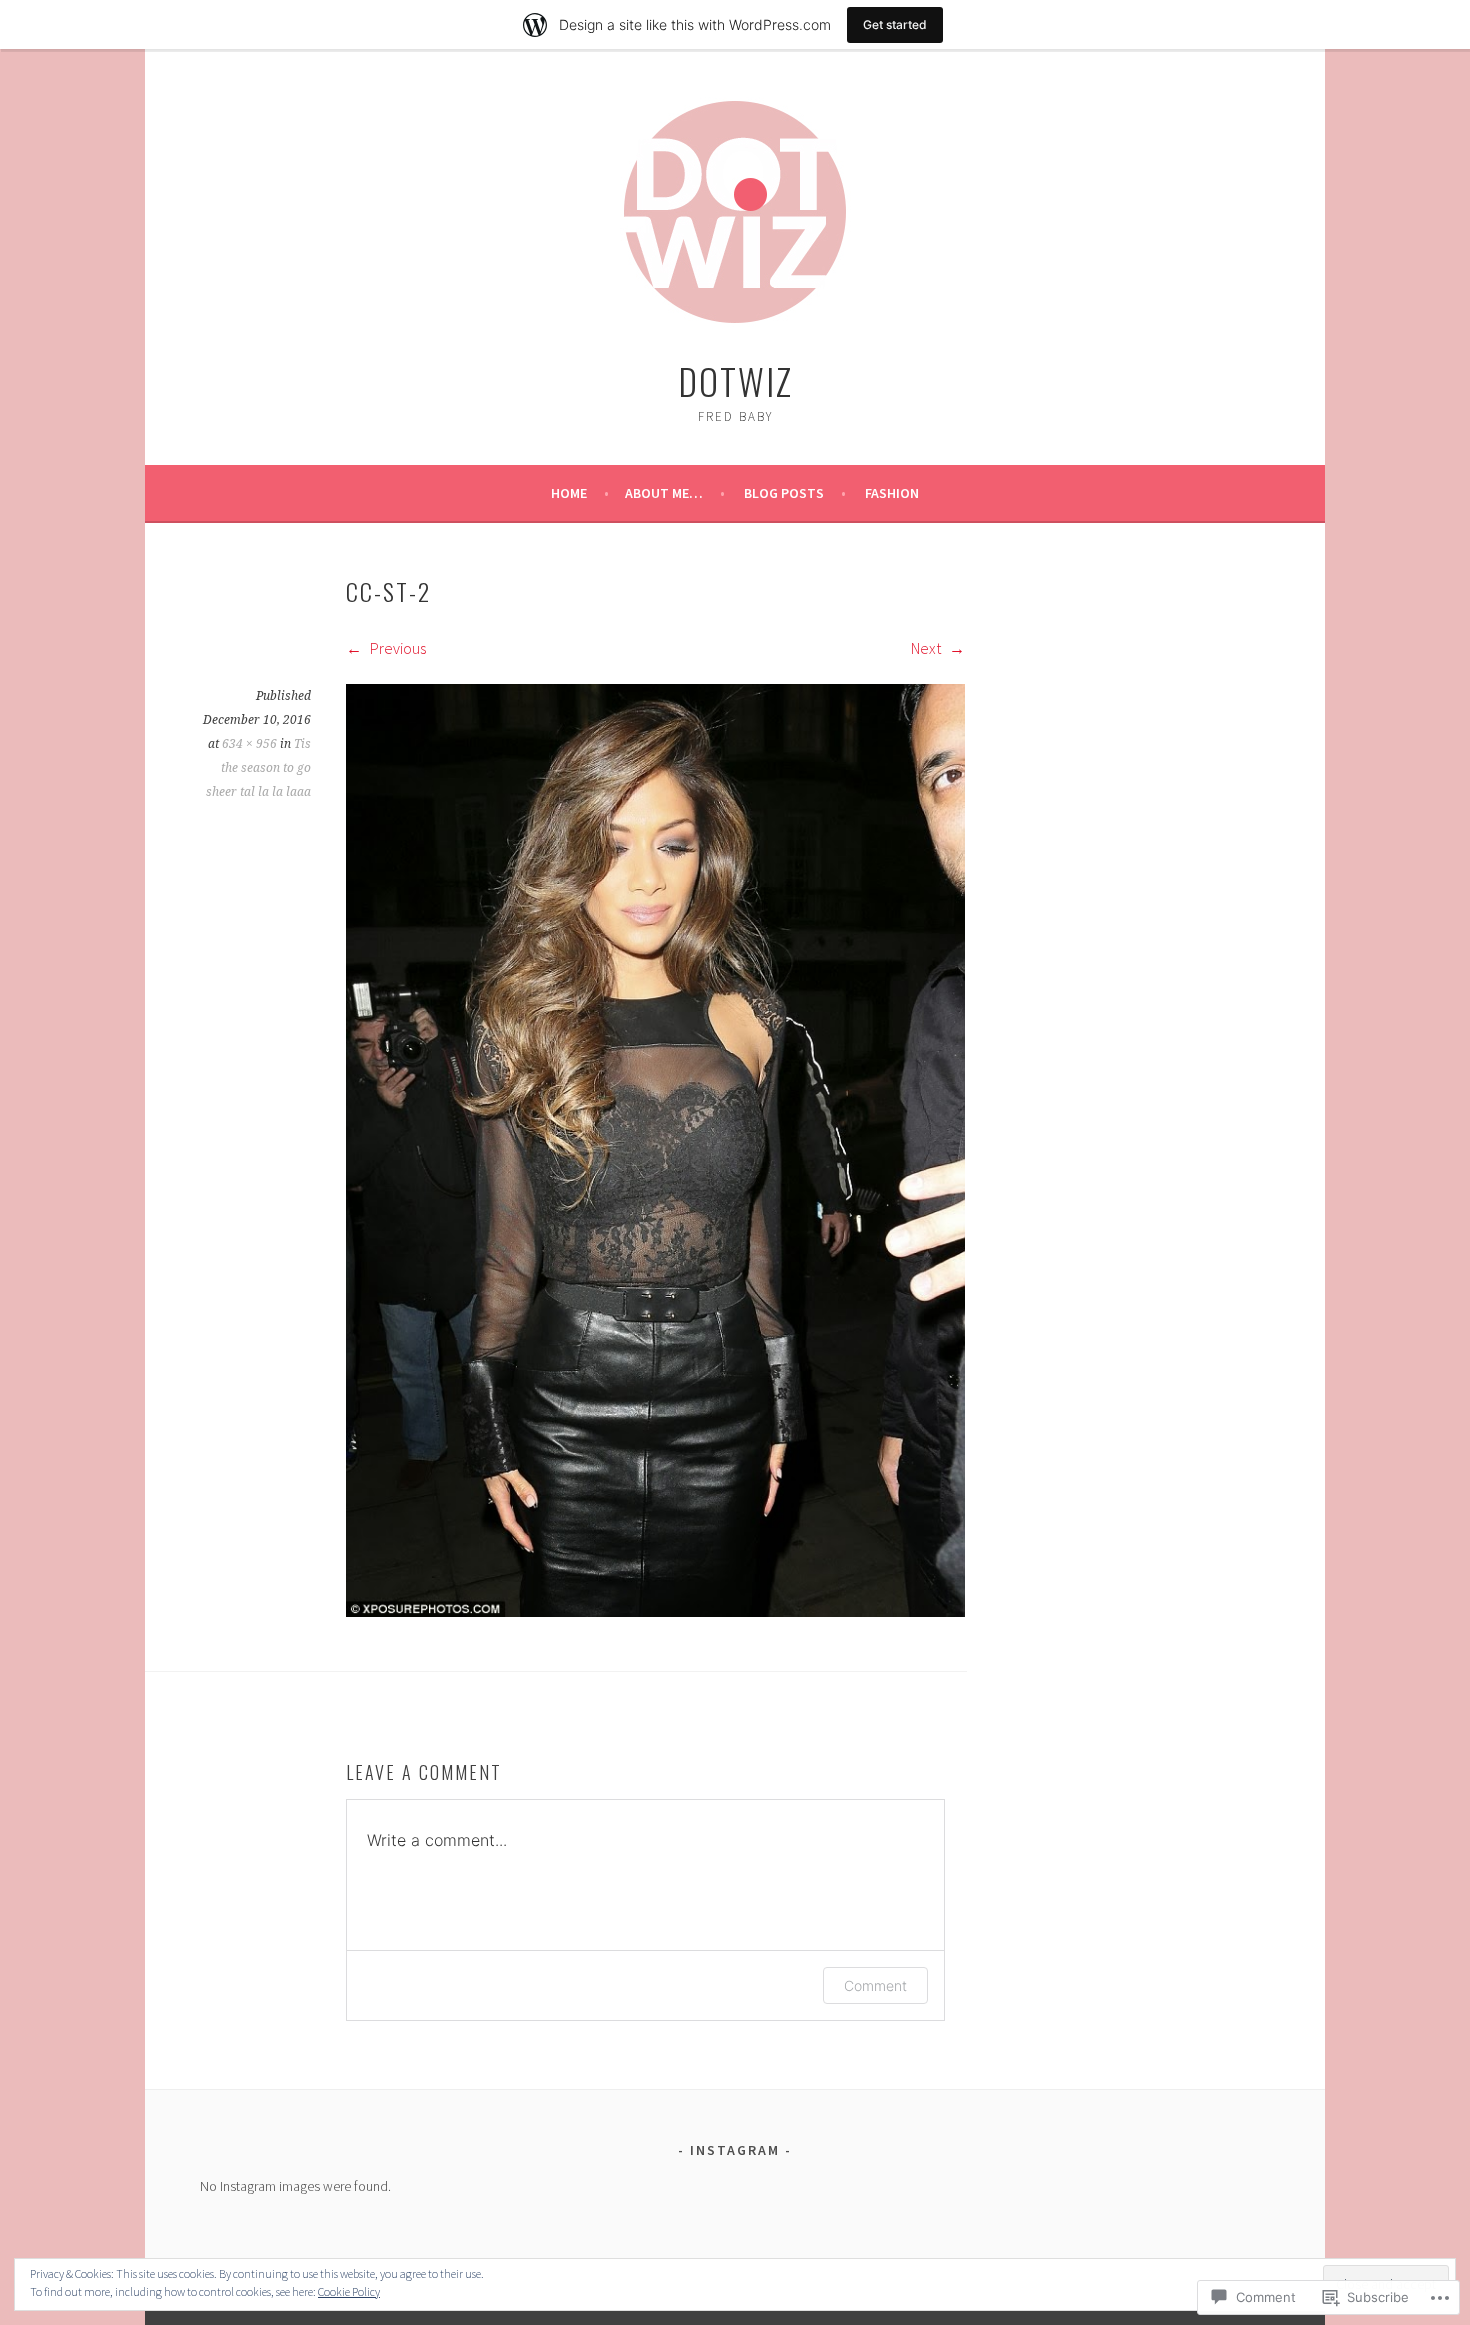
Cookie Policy (349, 2291)
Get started (895, 24)
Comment (875, 1985)
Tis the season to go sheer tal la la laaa (258, 768)
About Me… (664, 493)
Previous (396, 648)
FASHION (892, 493)
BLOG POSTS (784, 493)
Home (569, 493)
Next (927, 648)
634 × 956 (249, 744)
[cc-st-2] (655, 1611)
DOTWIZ (735, 380)
